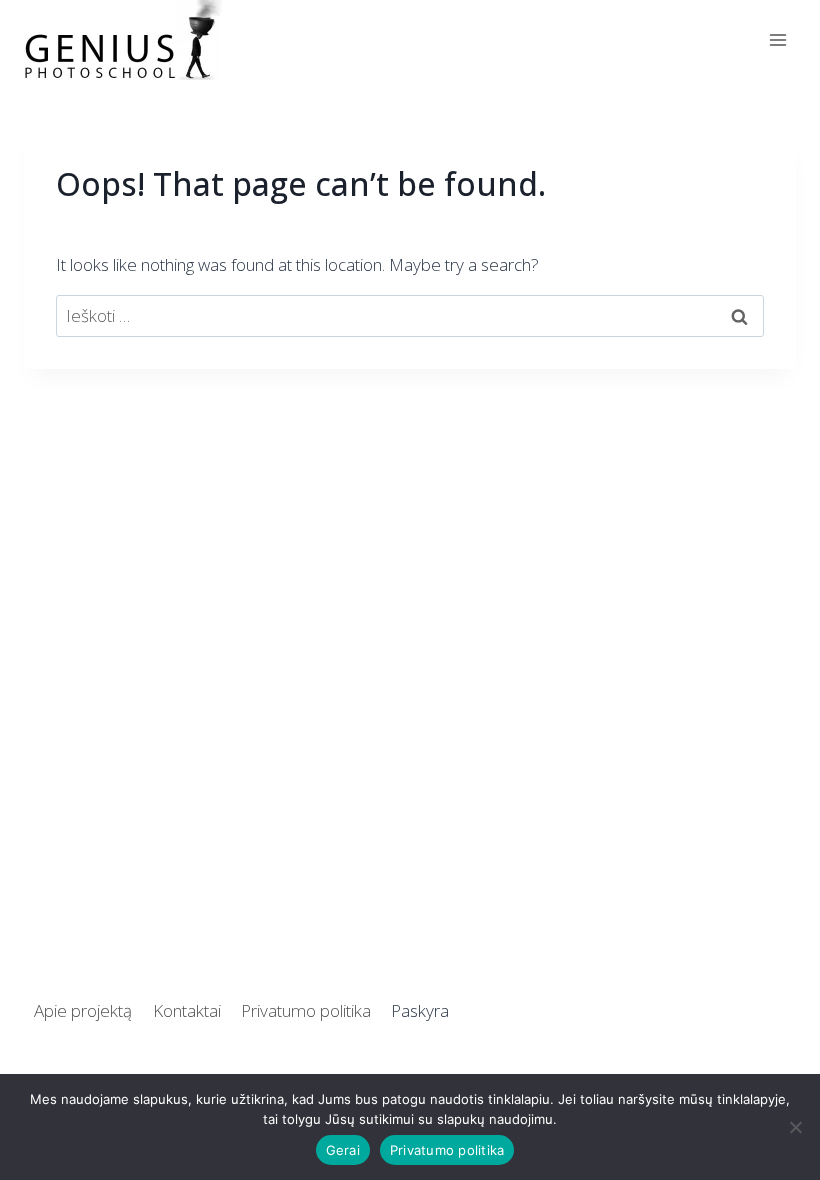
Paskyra (420, 1010)
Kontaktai (187, 1010)
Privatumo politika (306, 1010)
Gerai (343, 1150)
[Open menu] (777, 39)
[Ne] (795, 1127)
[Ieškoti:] (410, 315)
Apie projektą (83, 1010)
